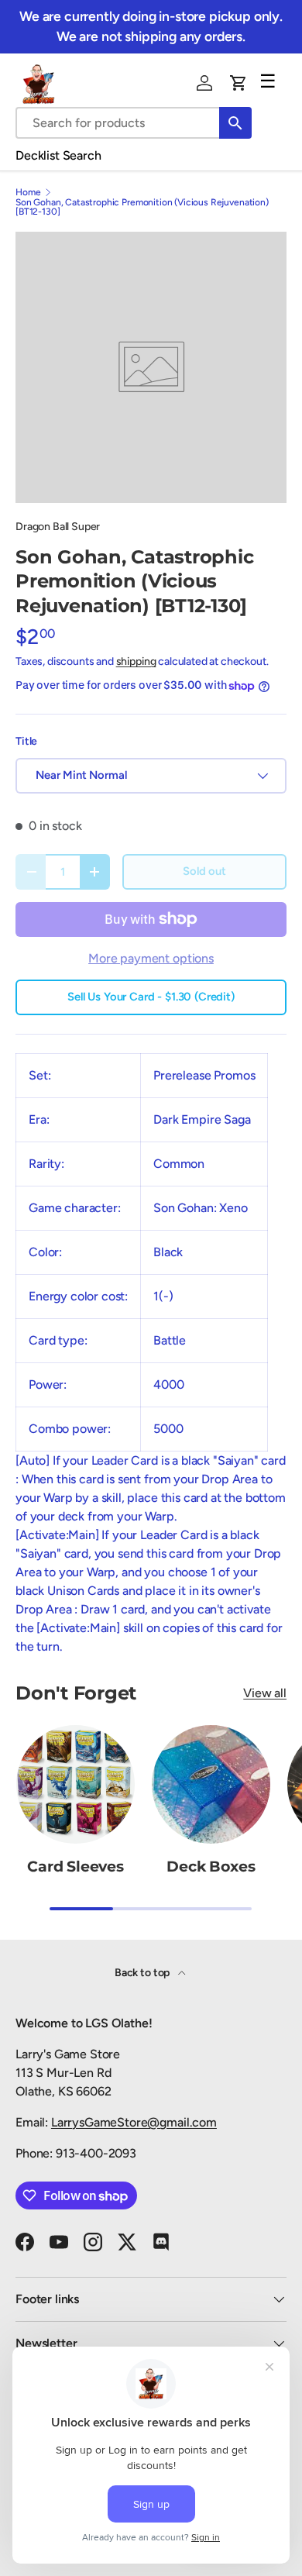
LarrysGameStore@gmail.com (134, 2122)
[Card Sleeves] (75, 1784)
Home (28, 192)
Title (26, 741)
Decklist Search (58, 155)
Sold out (204, 871)
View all (265, 1693)
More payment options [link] (151, 958)
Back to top (143, 1973)
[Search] (235, 123)
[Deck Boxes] (211, 1784)
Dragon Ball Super (58, 527)
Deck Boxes (211, 1867)
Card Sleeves (75, 1867)
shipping (136, 661)
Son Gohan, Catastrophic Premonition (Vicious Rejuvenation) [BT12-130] (142, 207)
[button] (239, 83)
